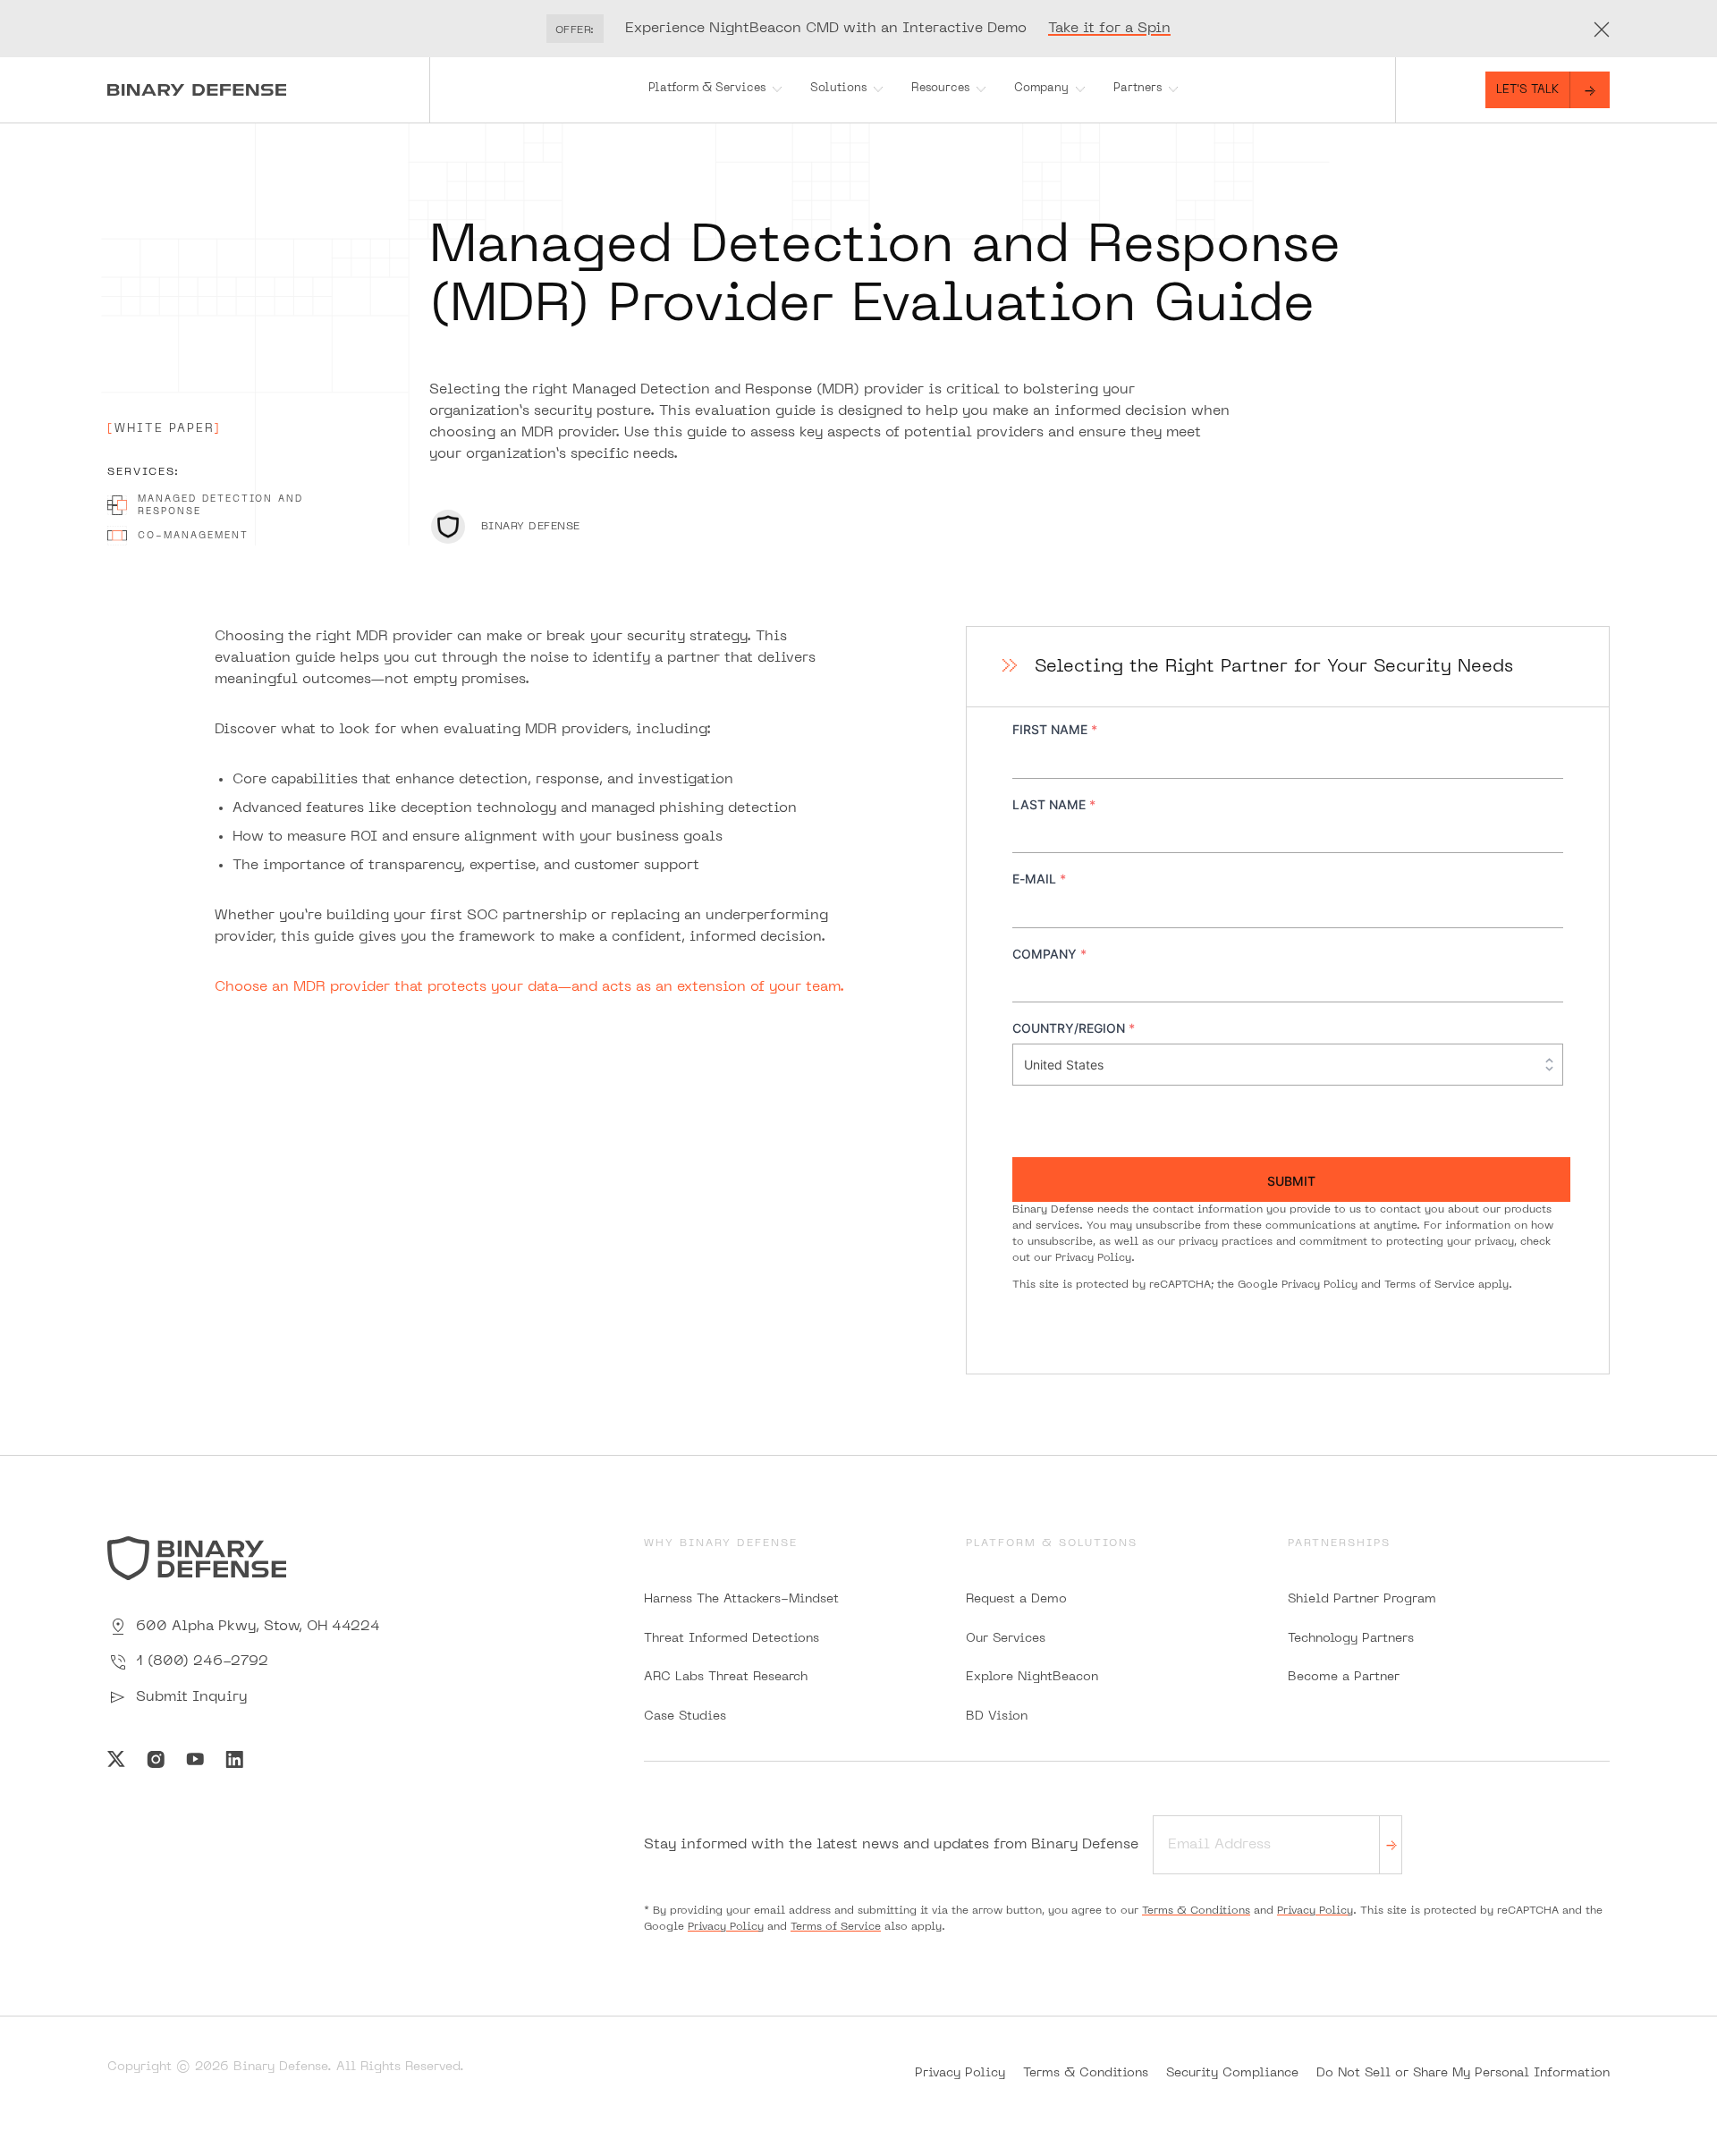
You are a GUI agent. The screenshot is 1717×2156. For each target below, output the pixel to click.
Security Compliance (1232, 2073)
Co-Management (193, 536)
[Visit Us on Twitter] (116, 1759)
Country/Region (1074, 1028)
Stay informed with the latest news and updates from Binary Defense (891, 1845)
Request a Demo (1016, 1599)
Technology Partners (1351, 1639)
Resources (940, 89)
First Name (1055, 729)
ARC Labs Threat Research (726, 1677)
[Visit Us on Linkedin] (234, 1759)
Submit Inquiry (191, 1697)
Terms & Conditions (1196, 1911)
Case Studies (685, 1716)
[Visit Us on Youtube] (195, 1759)
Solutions (838, 89)
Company (1041, 89)
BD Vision (997, 1716)
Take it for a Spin (1109, 29)
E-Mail (1039, 879)
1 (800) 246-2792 (202, 1661)
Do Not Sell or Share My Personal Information (1463, 2073)
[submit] (1391, 1844)
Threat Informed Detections (732, 1639)
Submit (1291, 1181)
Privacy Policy (1093, 1258)
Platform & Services (707, 89)
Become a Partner (1344, 1677)
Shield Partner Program (1362, 1599)
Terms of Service (1429, 1285)
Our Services (1006, 1639)
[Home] (268, 90)
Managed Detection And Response (220, 506)
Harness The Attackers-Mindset (741, 1599)
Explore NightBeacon (1032, 1677)
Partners (1138, 89)
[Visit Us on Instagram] (156, 1759)
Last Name (1054, 804)
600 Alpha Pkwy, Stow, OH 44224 (258, 1627)
